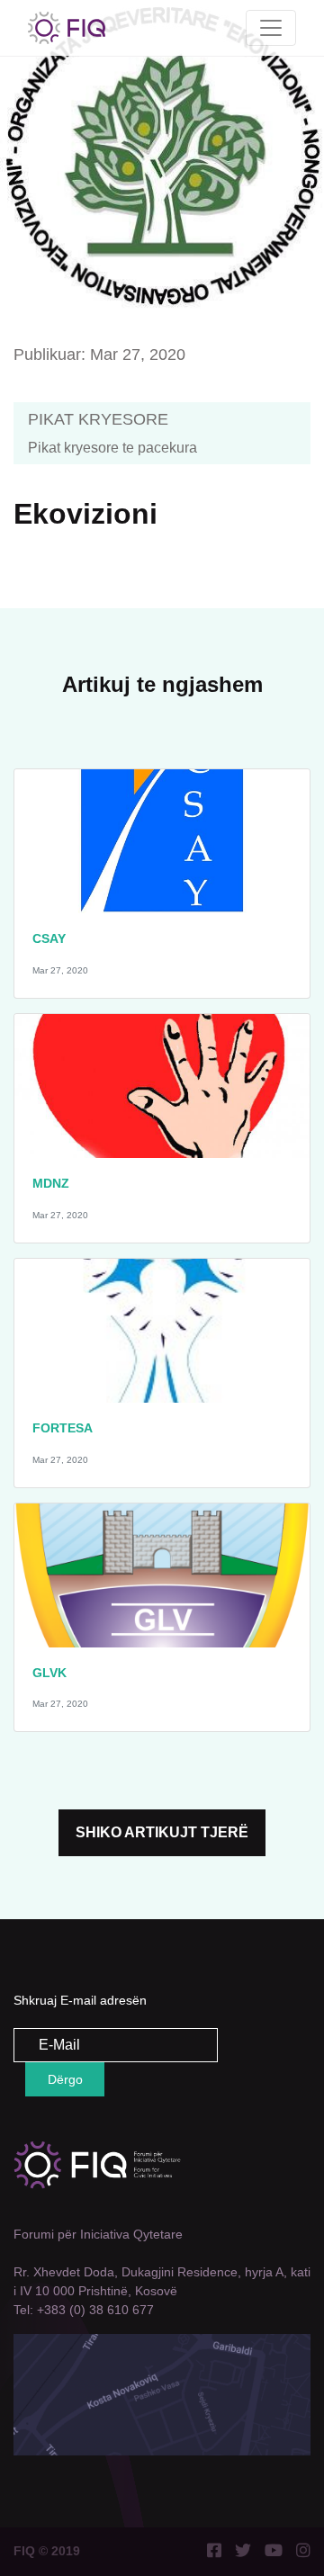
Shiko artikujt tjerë (162, 1832)
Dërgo (65, 2079)
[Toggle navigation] (271, 28)
